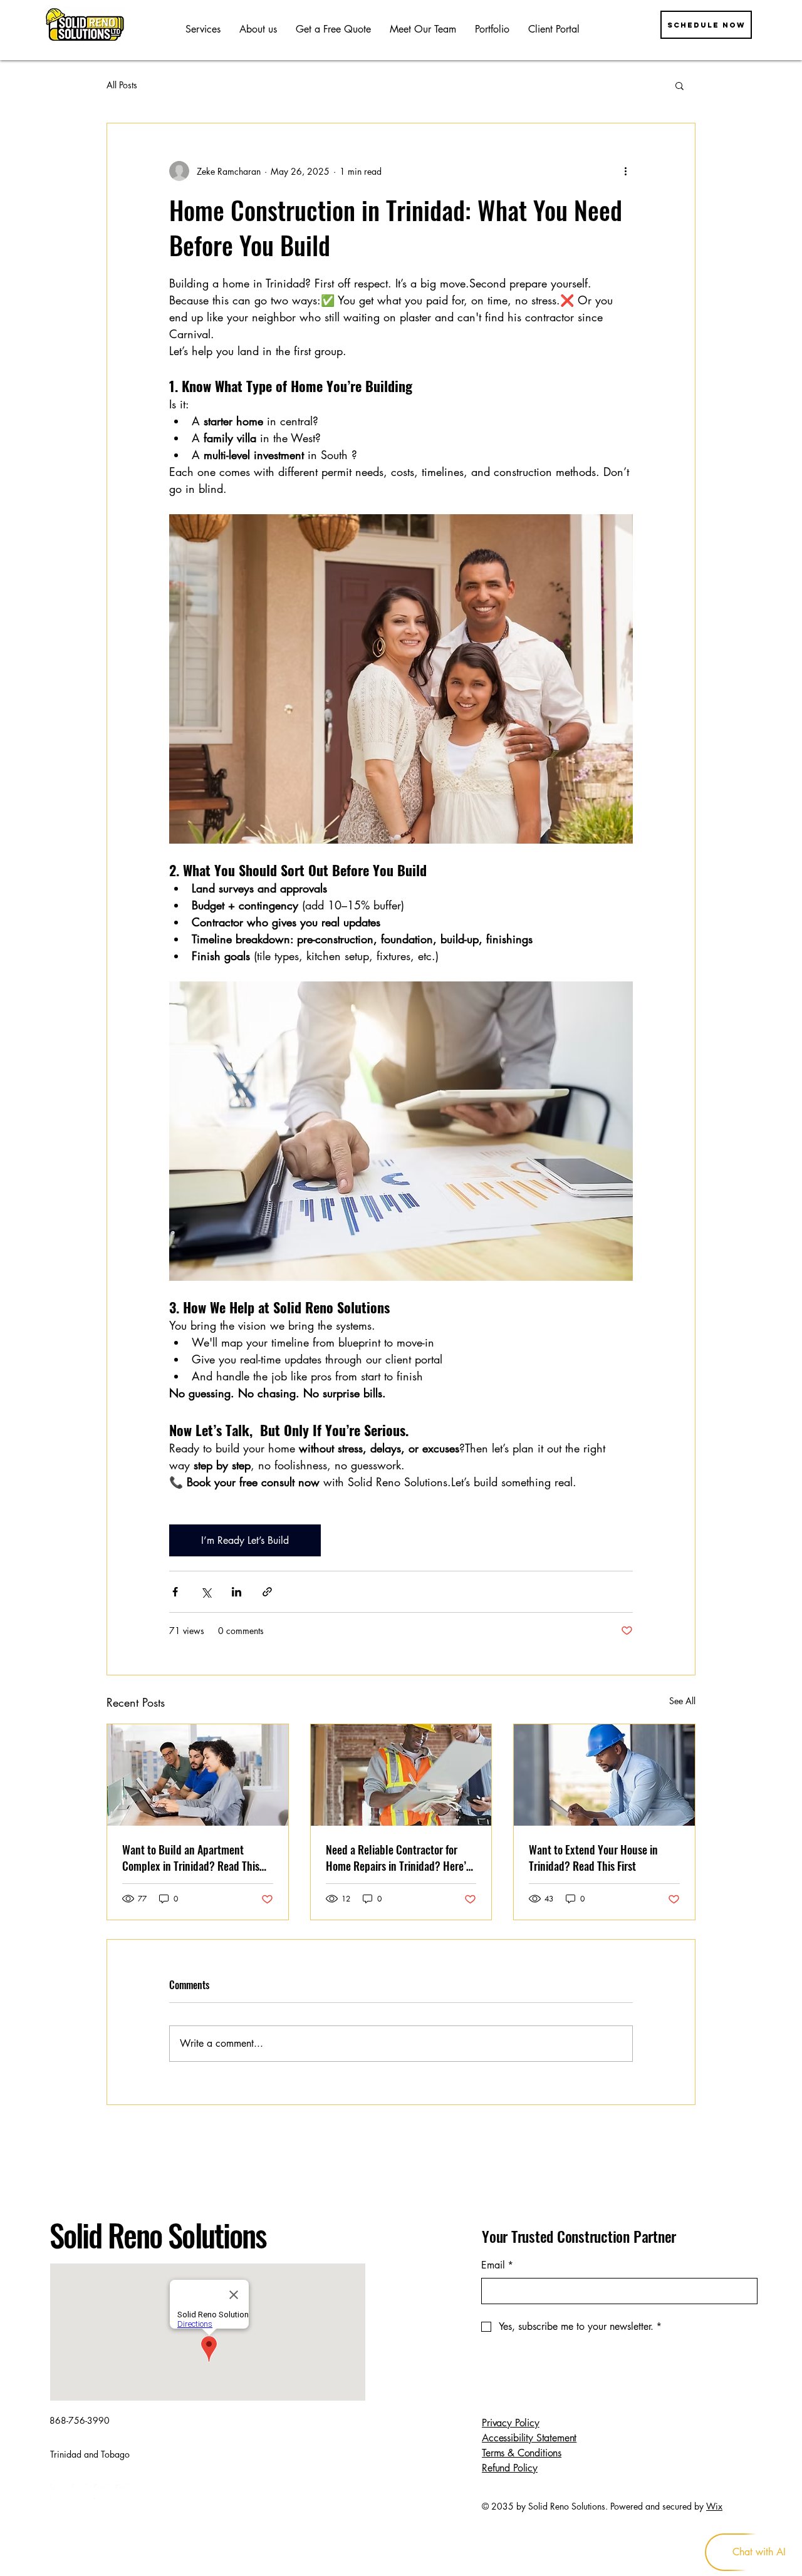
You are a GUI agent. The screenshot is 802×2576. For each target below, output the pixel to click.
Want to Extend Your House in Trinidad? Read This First (593, 1858)
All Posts (122, 85)
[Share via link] (267, 1592)
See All (682, 1701)
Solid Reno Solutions (158, 2235)
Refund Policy (510, 2468)
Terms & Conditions (522, 2453)
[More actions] (625, 171)
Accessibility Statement (529, 2438)
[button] (680, 85)
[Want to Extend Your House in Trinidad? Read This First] (604, 1775)
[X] (102, 2492)
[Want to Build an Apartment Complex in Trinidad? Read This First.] (198, 1775)
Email (497, 2265)
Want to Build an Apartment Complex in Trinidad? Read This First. (191, 1858)
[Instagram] (80, 2492)
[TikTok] (124, 2492)
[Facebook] (58, 2492)
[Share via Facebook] (175, 1592)
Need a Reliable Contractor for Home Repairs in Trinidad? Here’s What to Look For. (398, 1858)
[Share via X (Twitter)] (206, 1592)
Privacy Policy (511, 2423)
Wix (714, 2506)
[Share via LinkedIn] (237, 1592)
